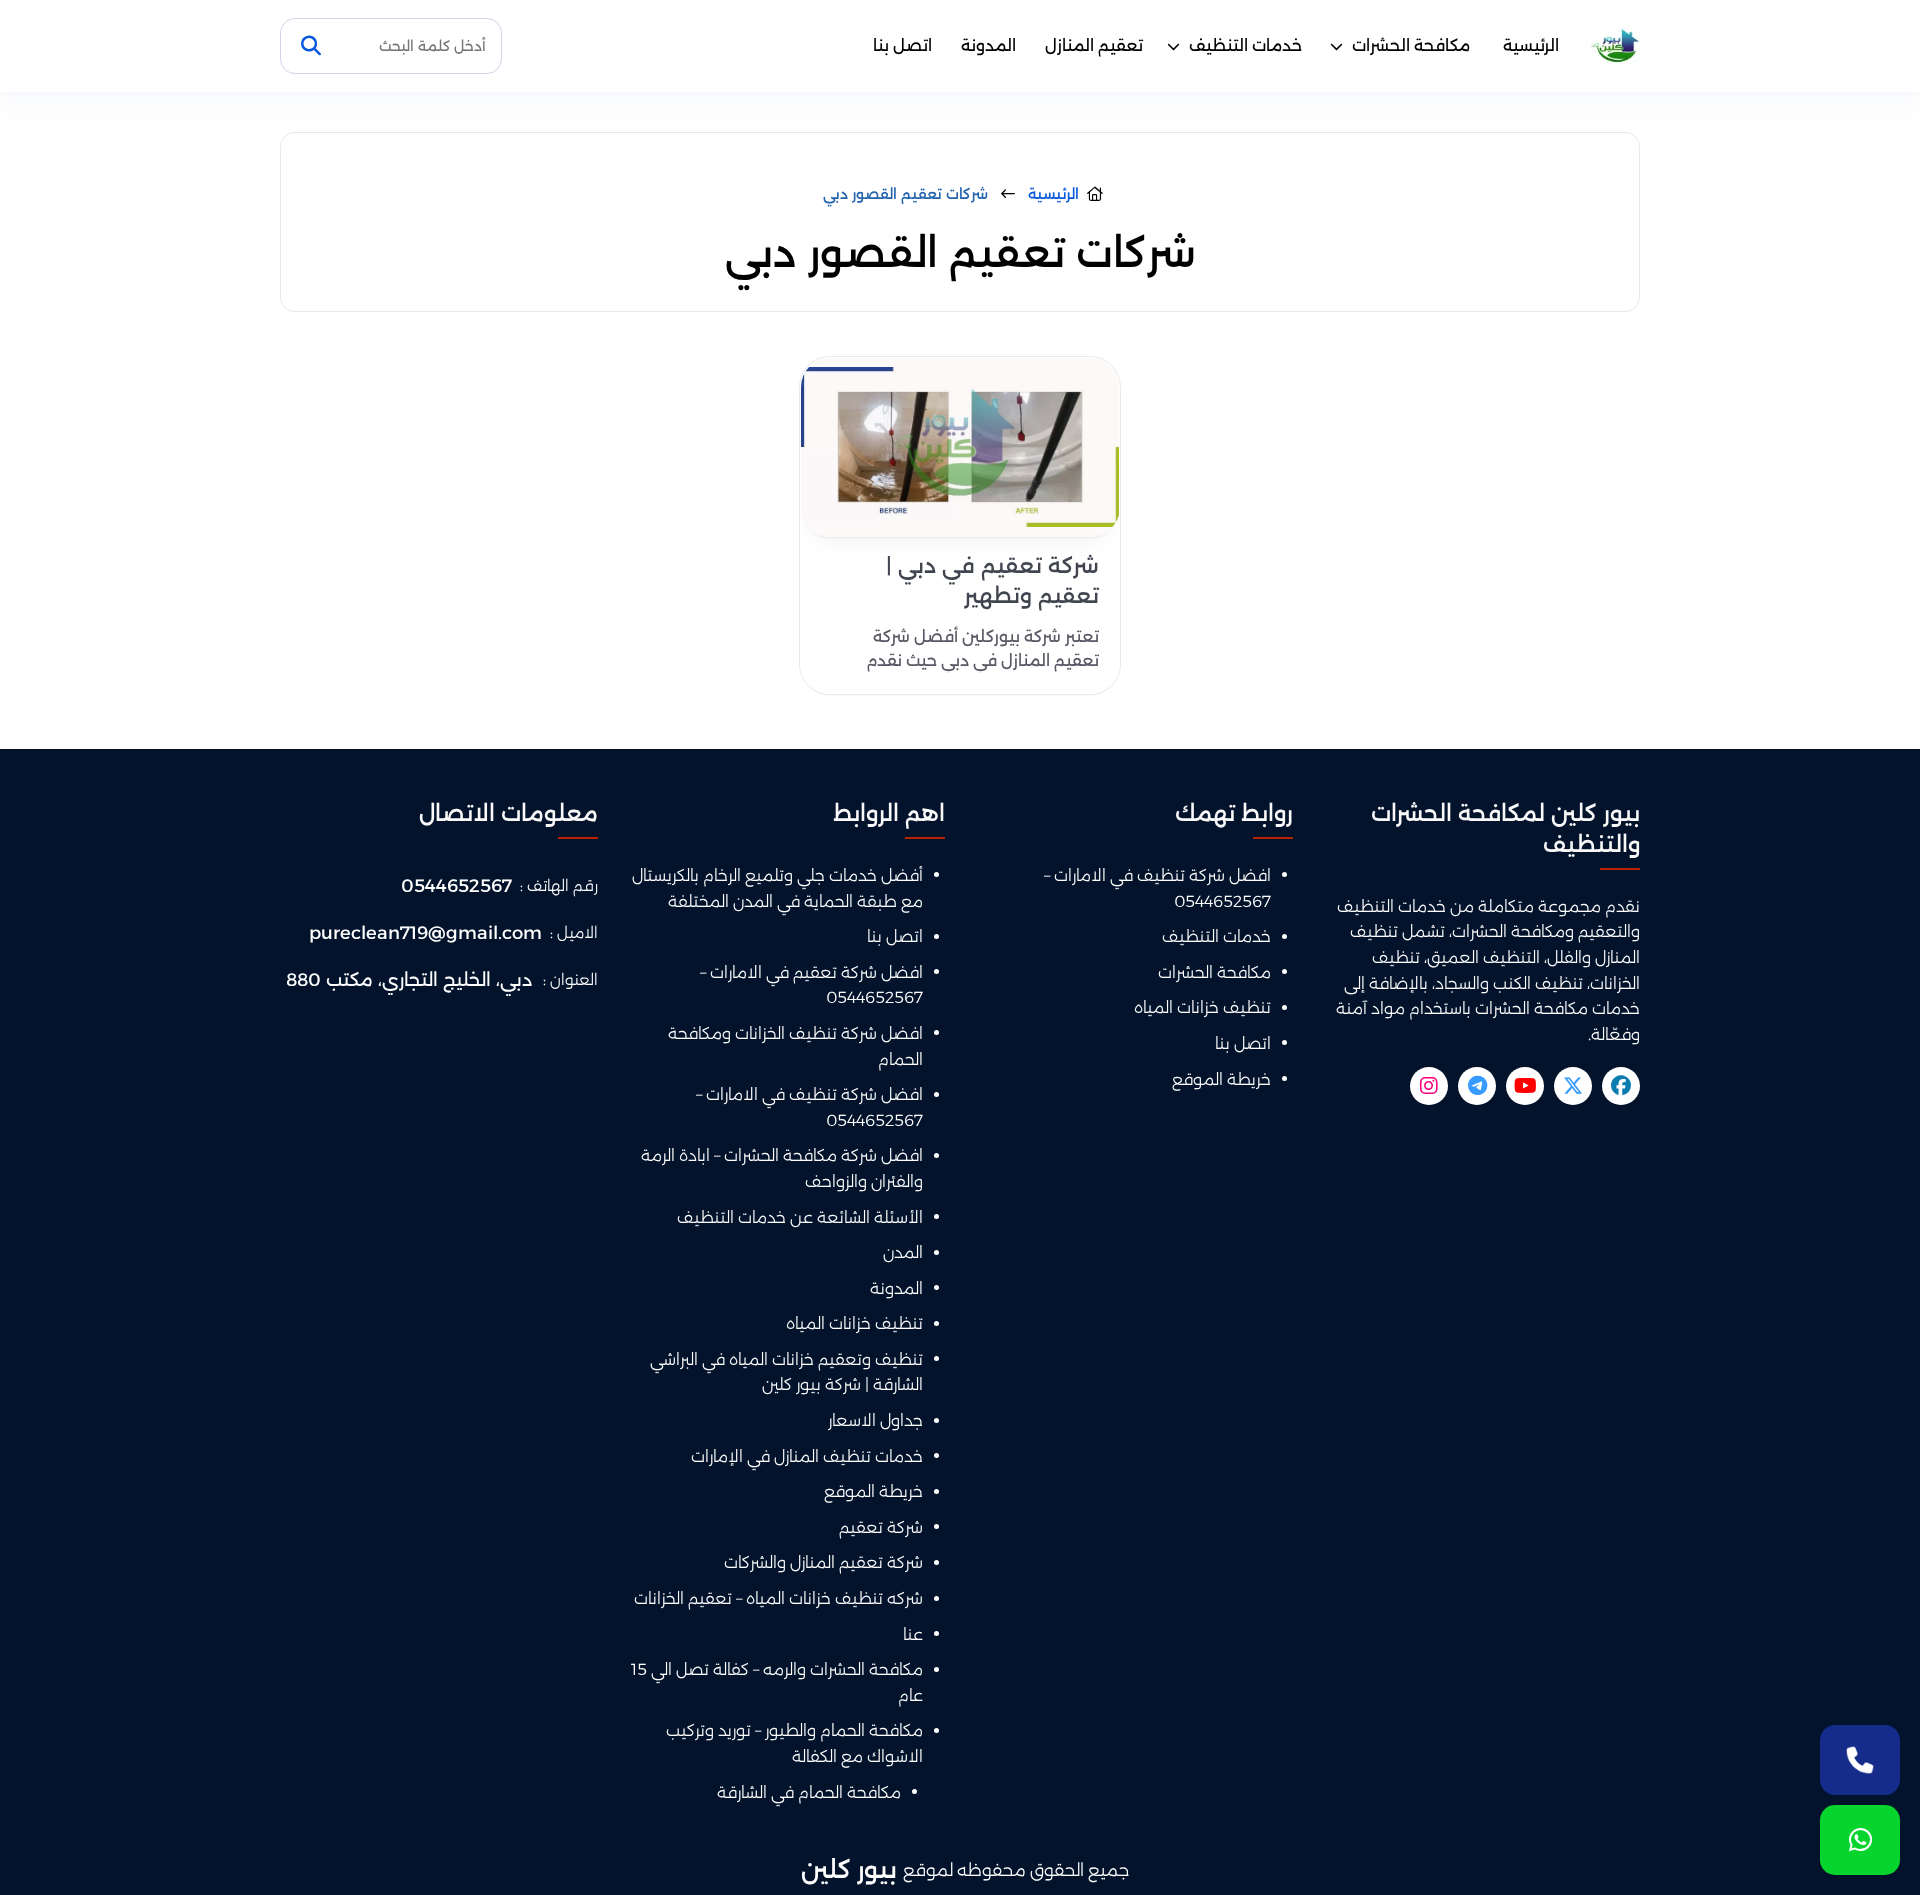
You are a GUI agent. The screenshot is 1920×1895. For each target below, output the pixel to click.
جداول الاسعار (875, 1420)
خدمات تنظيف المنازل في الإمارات (807, 1456)
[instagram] (1429, 1086)
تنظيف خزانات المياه (1202, 1007)
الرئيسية (1531, 45)
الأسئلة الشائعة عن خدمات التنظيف (800, 1217)
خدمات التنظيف (1245, 45)
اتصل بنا (902, 45)
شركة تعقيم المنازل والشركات (823, 1562)
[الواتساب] (1860, 1840)
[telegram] (1477, 1086)
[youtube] (1525, 1086)
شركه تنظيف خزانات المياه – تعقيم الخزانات (778, 1598)
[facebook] (1621, 1086)
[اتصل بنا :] (1860, 1760)
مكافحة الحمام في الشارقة (809, 1792)
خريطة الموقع (1221, 1079)
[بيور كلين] (1615, 46)
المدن (903, 1252)
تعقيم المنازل (1094, 45)
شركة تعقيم (881, 1527)
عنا (913, 1634)
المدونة (988, 45)
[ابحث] (311, 46)
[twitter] (1573, 1086)
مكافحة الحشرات (1411, 45)
